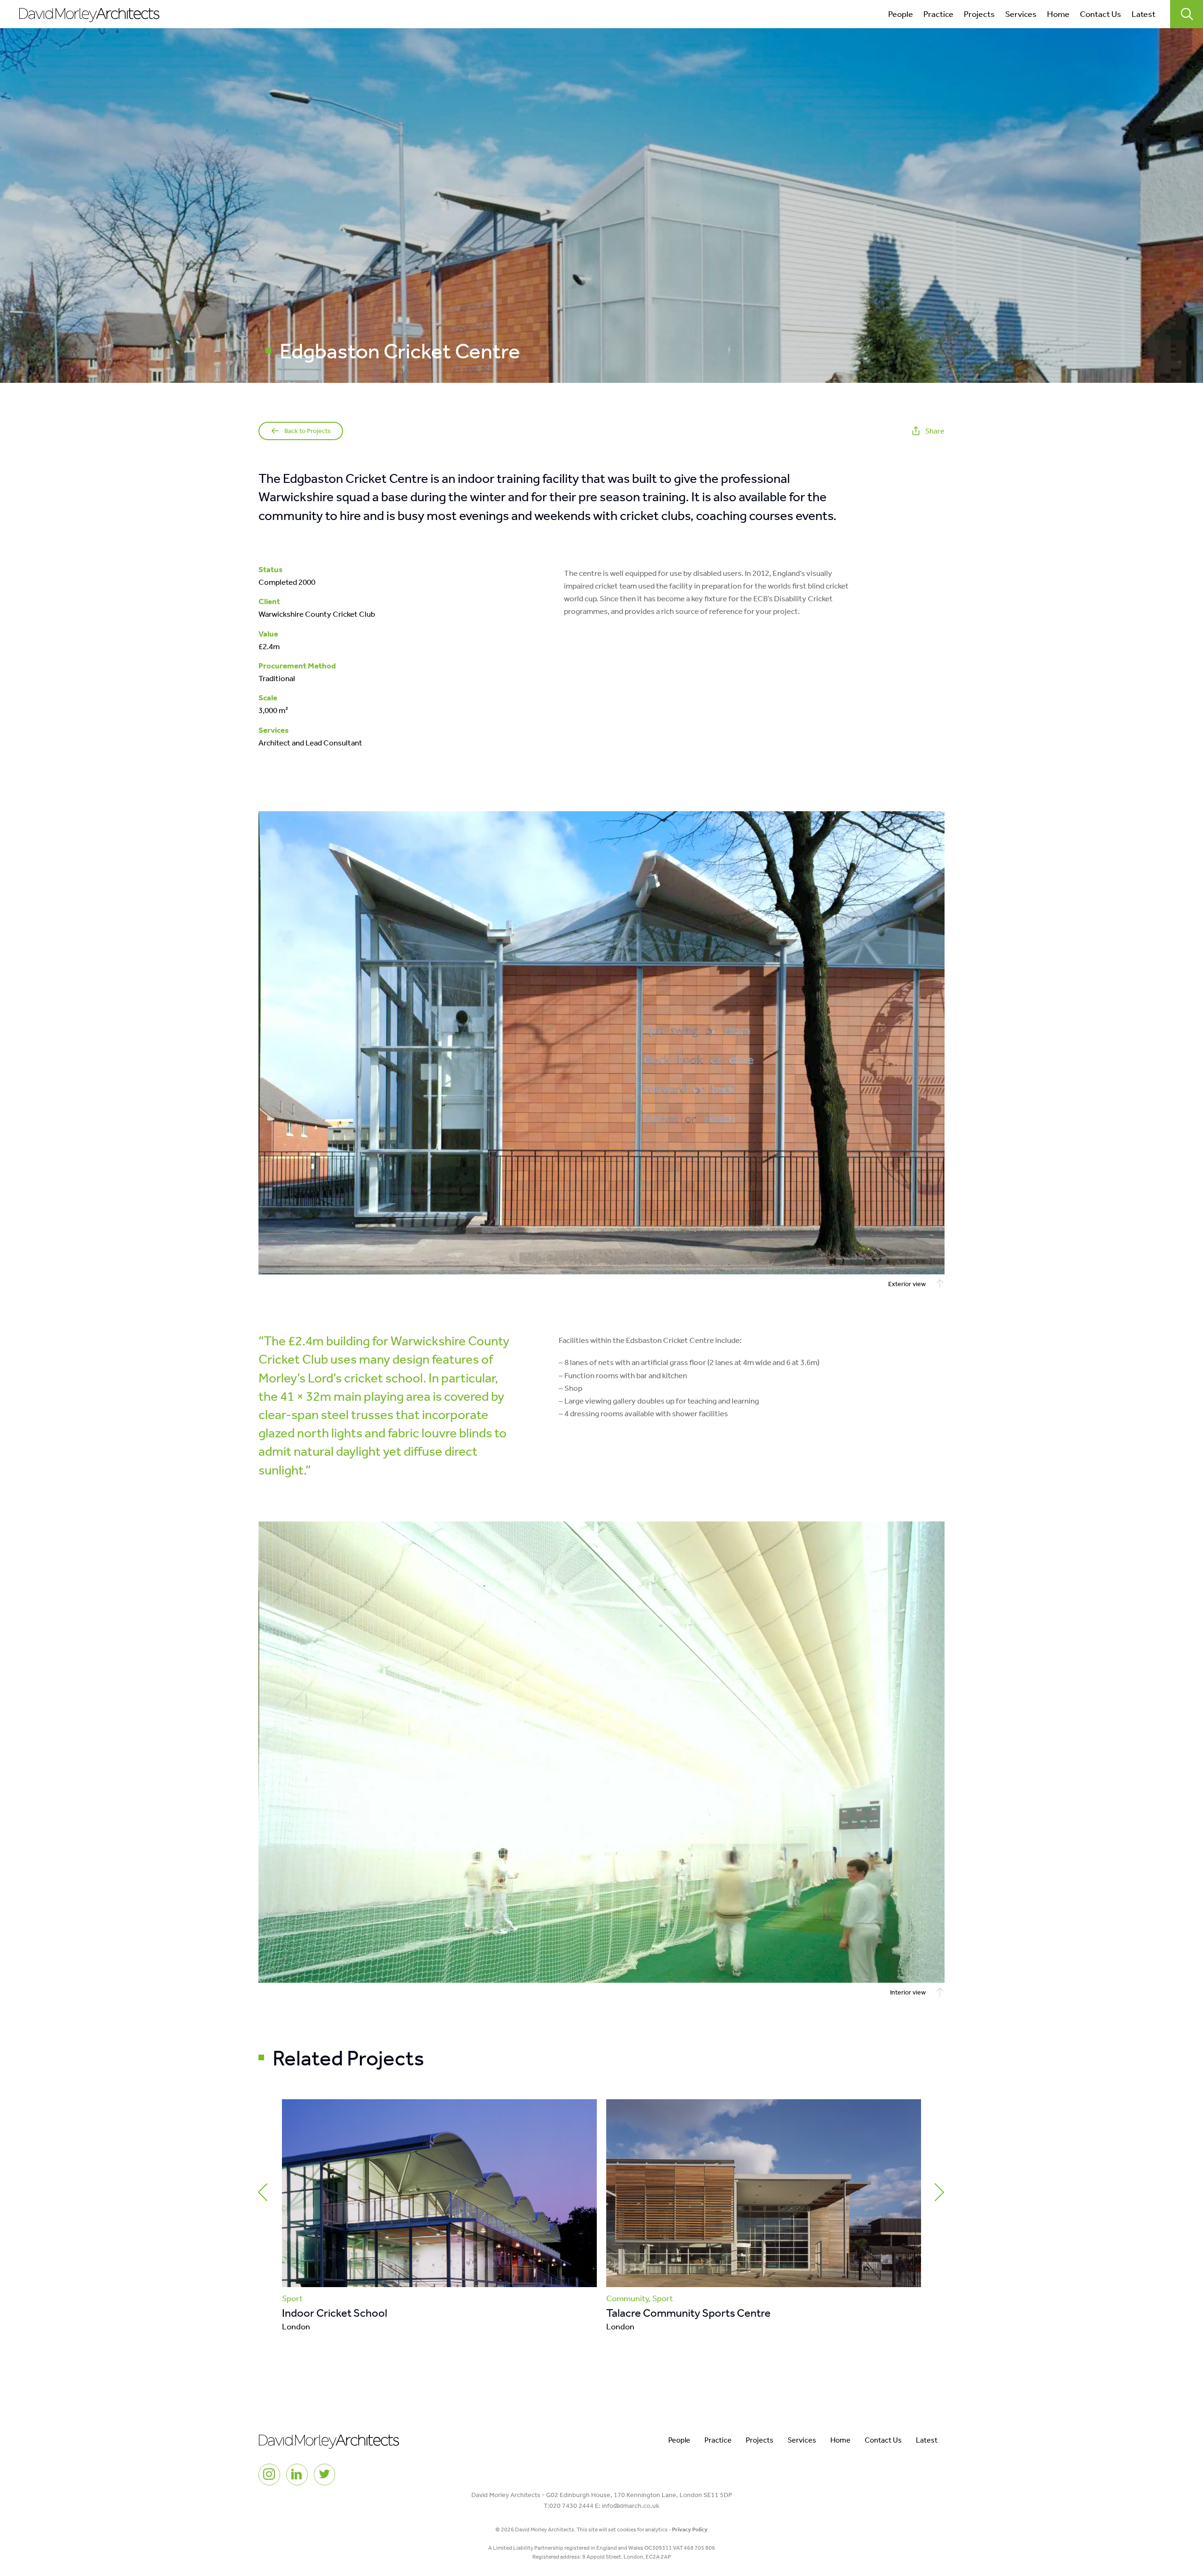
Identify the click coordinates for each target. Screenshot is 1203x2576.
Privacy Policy (690, 2529)
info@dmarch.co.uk (631, 2506)
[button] (263, 2192)
